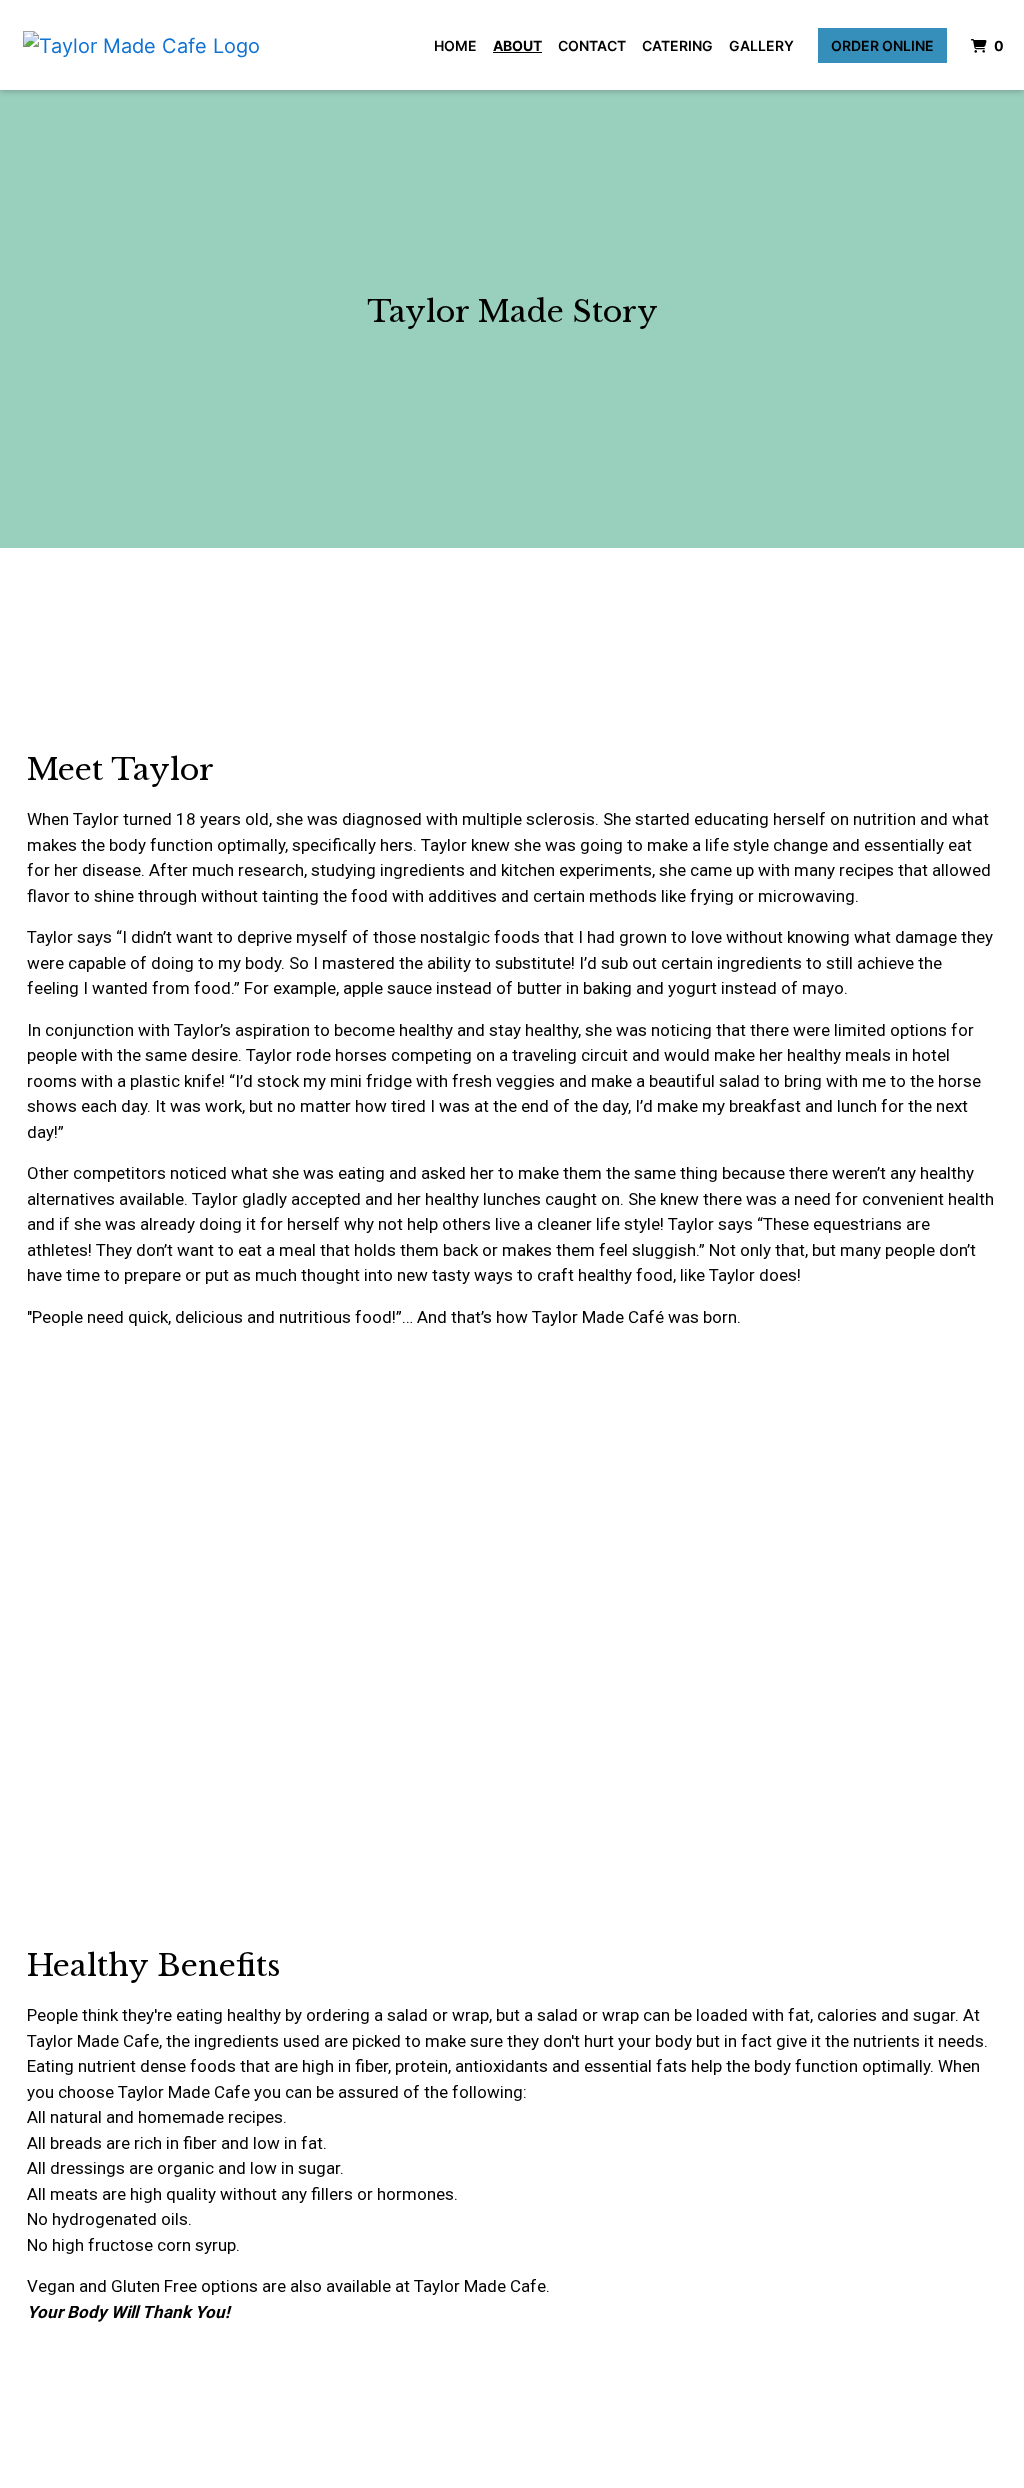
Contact (592, 45)
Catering (677, 45)
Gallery (761, 45)
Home (455, 45)
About (517, 45)
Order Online (882, 45)
